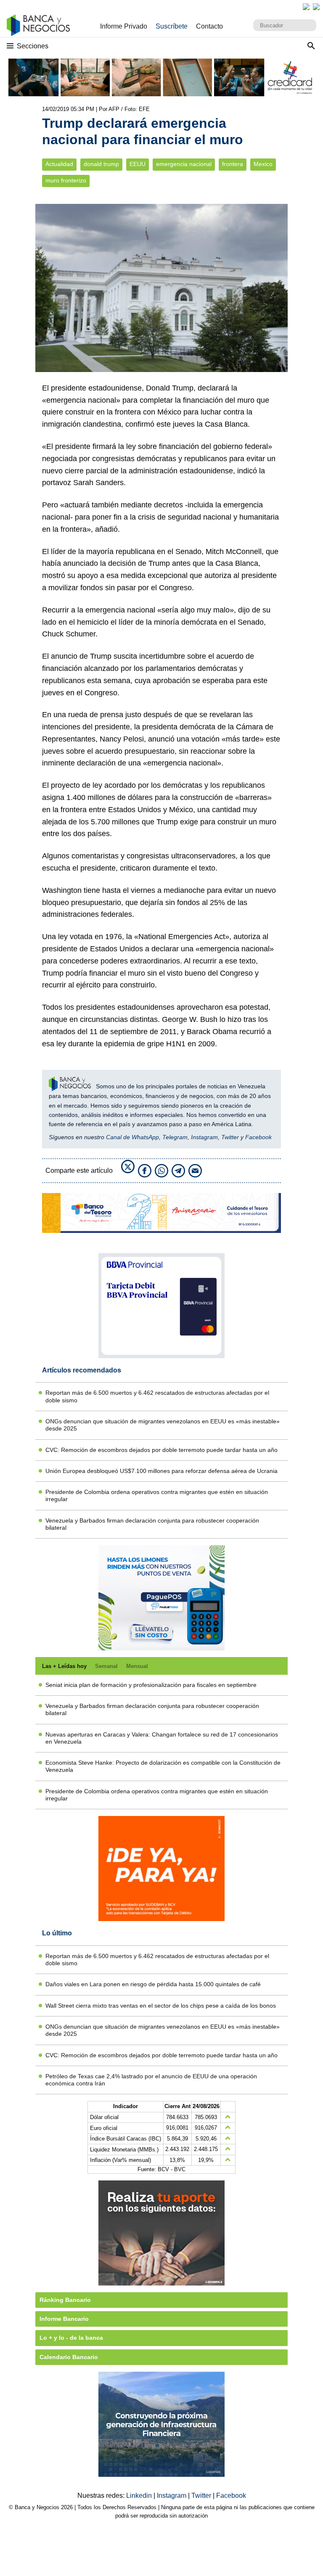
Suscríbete (172, 26)
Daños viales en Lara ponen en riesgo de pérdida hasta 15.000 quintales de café (153, 1984)
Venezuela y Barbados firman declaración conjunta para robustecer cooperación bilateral (152, 1524)
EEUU (138, 164)
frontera (233, 164)
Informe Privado (124, 26)
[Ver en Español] (316, 7)
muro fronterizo (66, 181)
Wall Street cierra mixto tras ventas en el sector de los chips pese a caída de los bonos (161, 2006)
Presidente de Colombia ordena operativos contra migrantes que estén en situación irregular (157, 1495)
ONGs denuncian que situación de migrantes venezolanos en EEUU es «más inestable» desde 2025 (163, 1425)
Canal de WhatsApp (132, 1137)
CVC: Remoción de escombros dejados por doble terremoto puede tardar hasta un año (161, 1450)
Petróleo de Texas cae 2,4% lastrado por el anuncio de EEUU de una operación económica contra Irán (151, 2080)
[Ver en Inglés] (306, 7)
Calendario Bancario (69, 2357)
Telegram (175, 1137)
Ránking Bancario (65, 2300)
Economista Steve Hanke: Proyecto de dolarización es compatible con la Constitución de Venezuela (163, 1766)
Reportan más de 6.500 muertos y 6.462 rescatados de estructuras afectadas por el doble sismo (157, 1396)
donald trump (101, 164)
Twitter (230, 1137)
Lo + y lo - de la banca (71, 2338)
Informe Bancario (64, 2319)
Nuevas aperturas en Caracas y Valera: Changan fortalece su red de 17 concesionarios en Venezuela (162, 1738)
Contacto (209, 26)
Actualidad (59, 164)
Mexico (263, 164)
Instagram (204, 1137)
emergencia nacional (184, 164)
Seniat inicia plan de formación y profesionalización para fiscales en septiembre (151, 1685)
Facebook (258, 1137)
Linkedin (140, 2495)
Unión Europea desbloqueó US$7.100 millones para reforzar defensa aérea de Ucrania (161, 1471)
